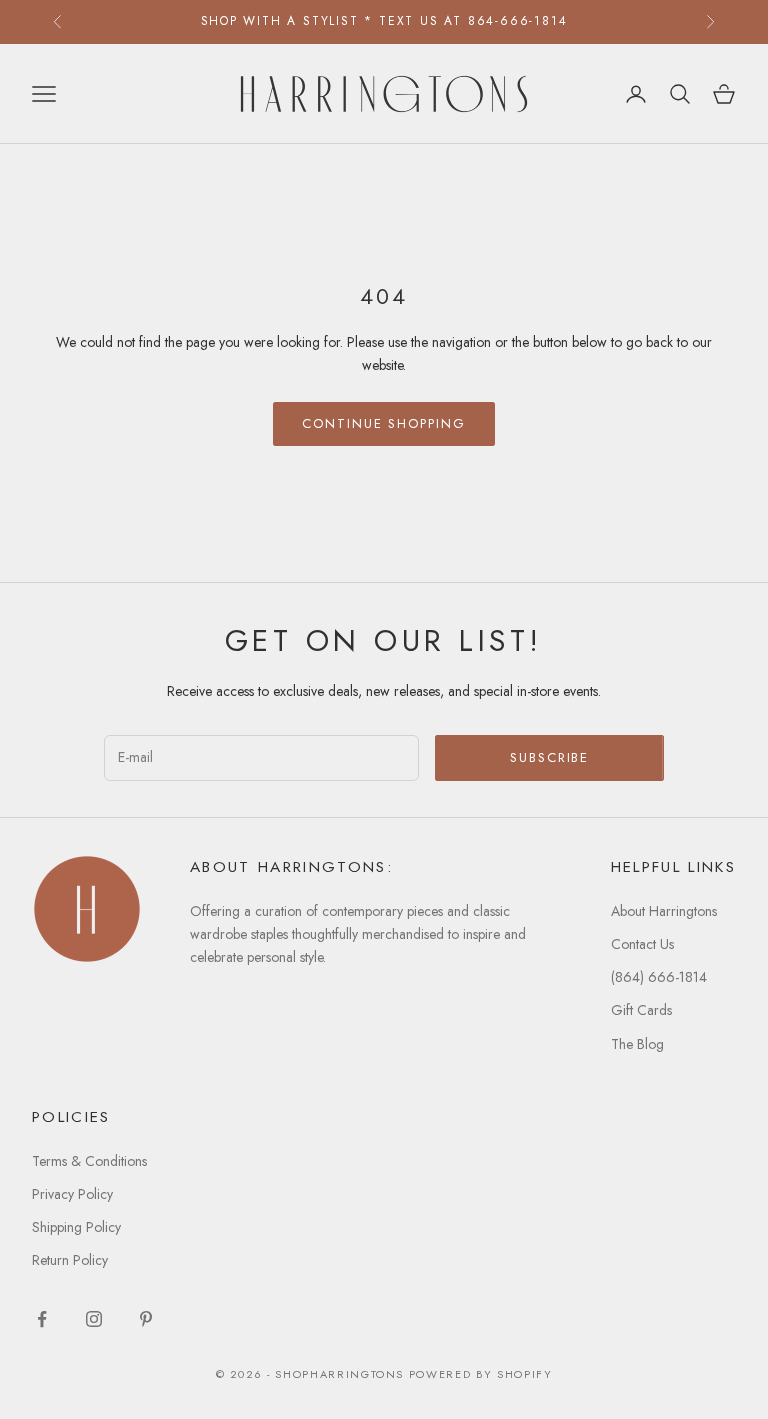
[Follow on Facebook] (42, 1319)
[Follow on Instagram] (94, 1319)
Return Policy (70, 1260)
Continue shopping (384, 423)
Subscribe (550, 757)
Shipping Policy (76, 1227)
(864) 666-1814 (659, 977)
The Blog (637, 1044)
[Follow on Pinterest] (146, 1319)
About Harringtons (664, 911)
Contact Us (642, 944)
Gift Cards (641, 1010)
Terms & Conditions (89, 1161)
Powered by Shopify (481, 1374)
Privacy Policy (72, 1194)
